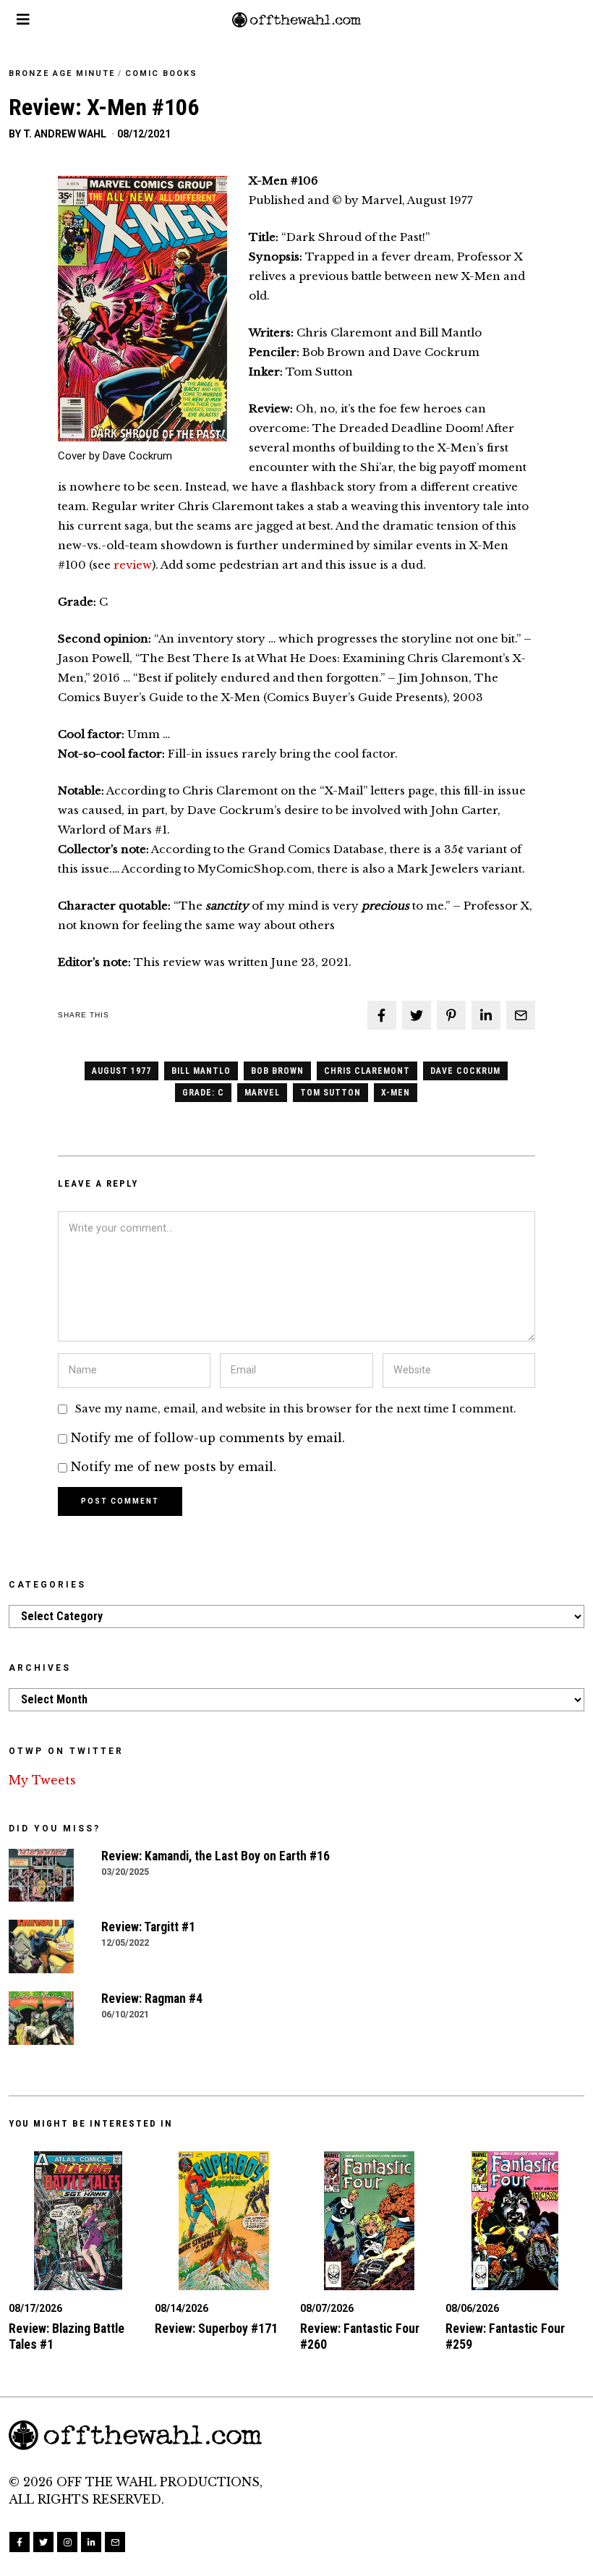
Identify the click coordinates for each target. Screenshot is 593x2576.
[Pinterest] (451, 1015)
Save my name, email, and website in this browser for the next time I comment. (296, 1409)
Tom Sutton (330, 1093)
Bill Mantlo (201, 1071)
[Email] (521, 1015)
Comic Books (161, 73)
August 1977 (121, 1071)
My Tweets (42, 1780)
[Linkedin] (486, 1015)
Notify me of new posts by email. (174, 1467)
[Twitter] (417, 1015)
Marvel (262, 1093)
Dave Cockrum (465, 1071)
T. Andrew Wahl (65, 134)
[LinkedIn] (91, 2542)
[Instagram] (67, 2542)
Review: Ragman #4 (152, 1999)
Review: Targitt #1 (148, 1927)
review (133, 565)
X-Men (396, 1093)
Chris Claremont (367, 1071)
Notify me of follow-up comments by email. (208, 1438)
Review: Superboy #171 (216, 2329)
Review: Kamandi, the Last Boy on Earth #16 (216, 1856)
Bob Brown (277, 1071)
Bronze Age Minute (62, 73)
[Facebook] (382, 1015)
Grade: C (203, 1093)
